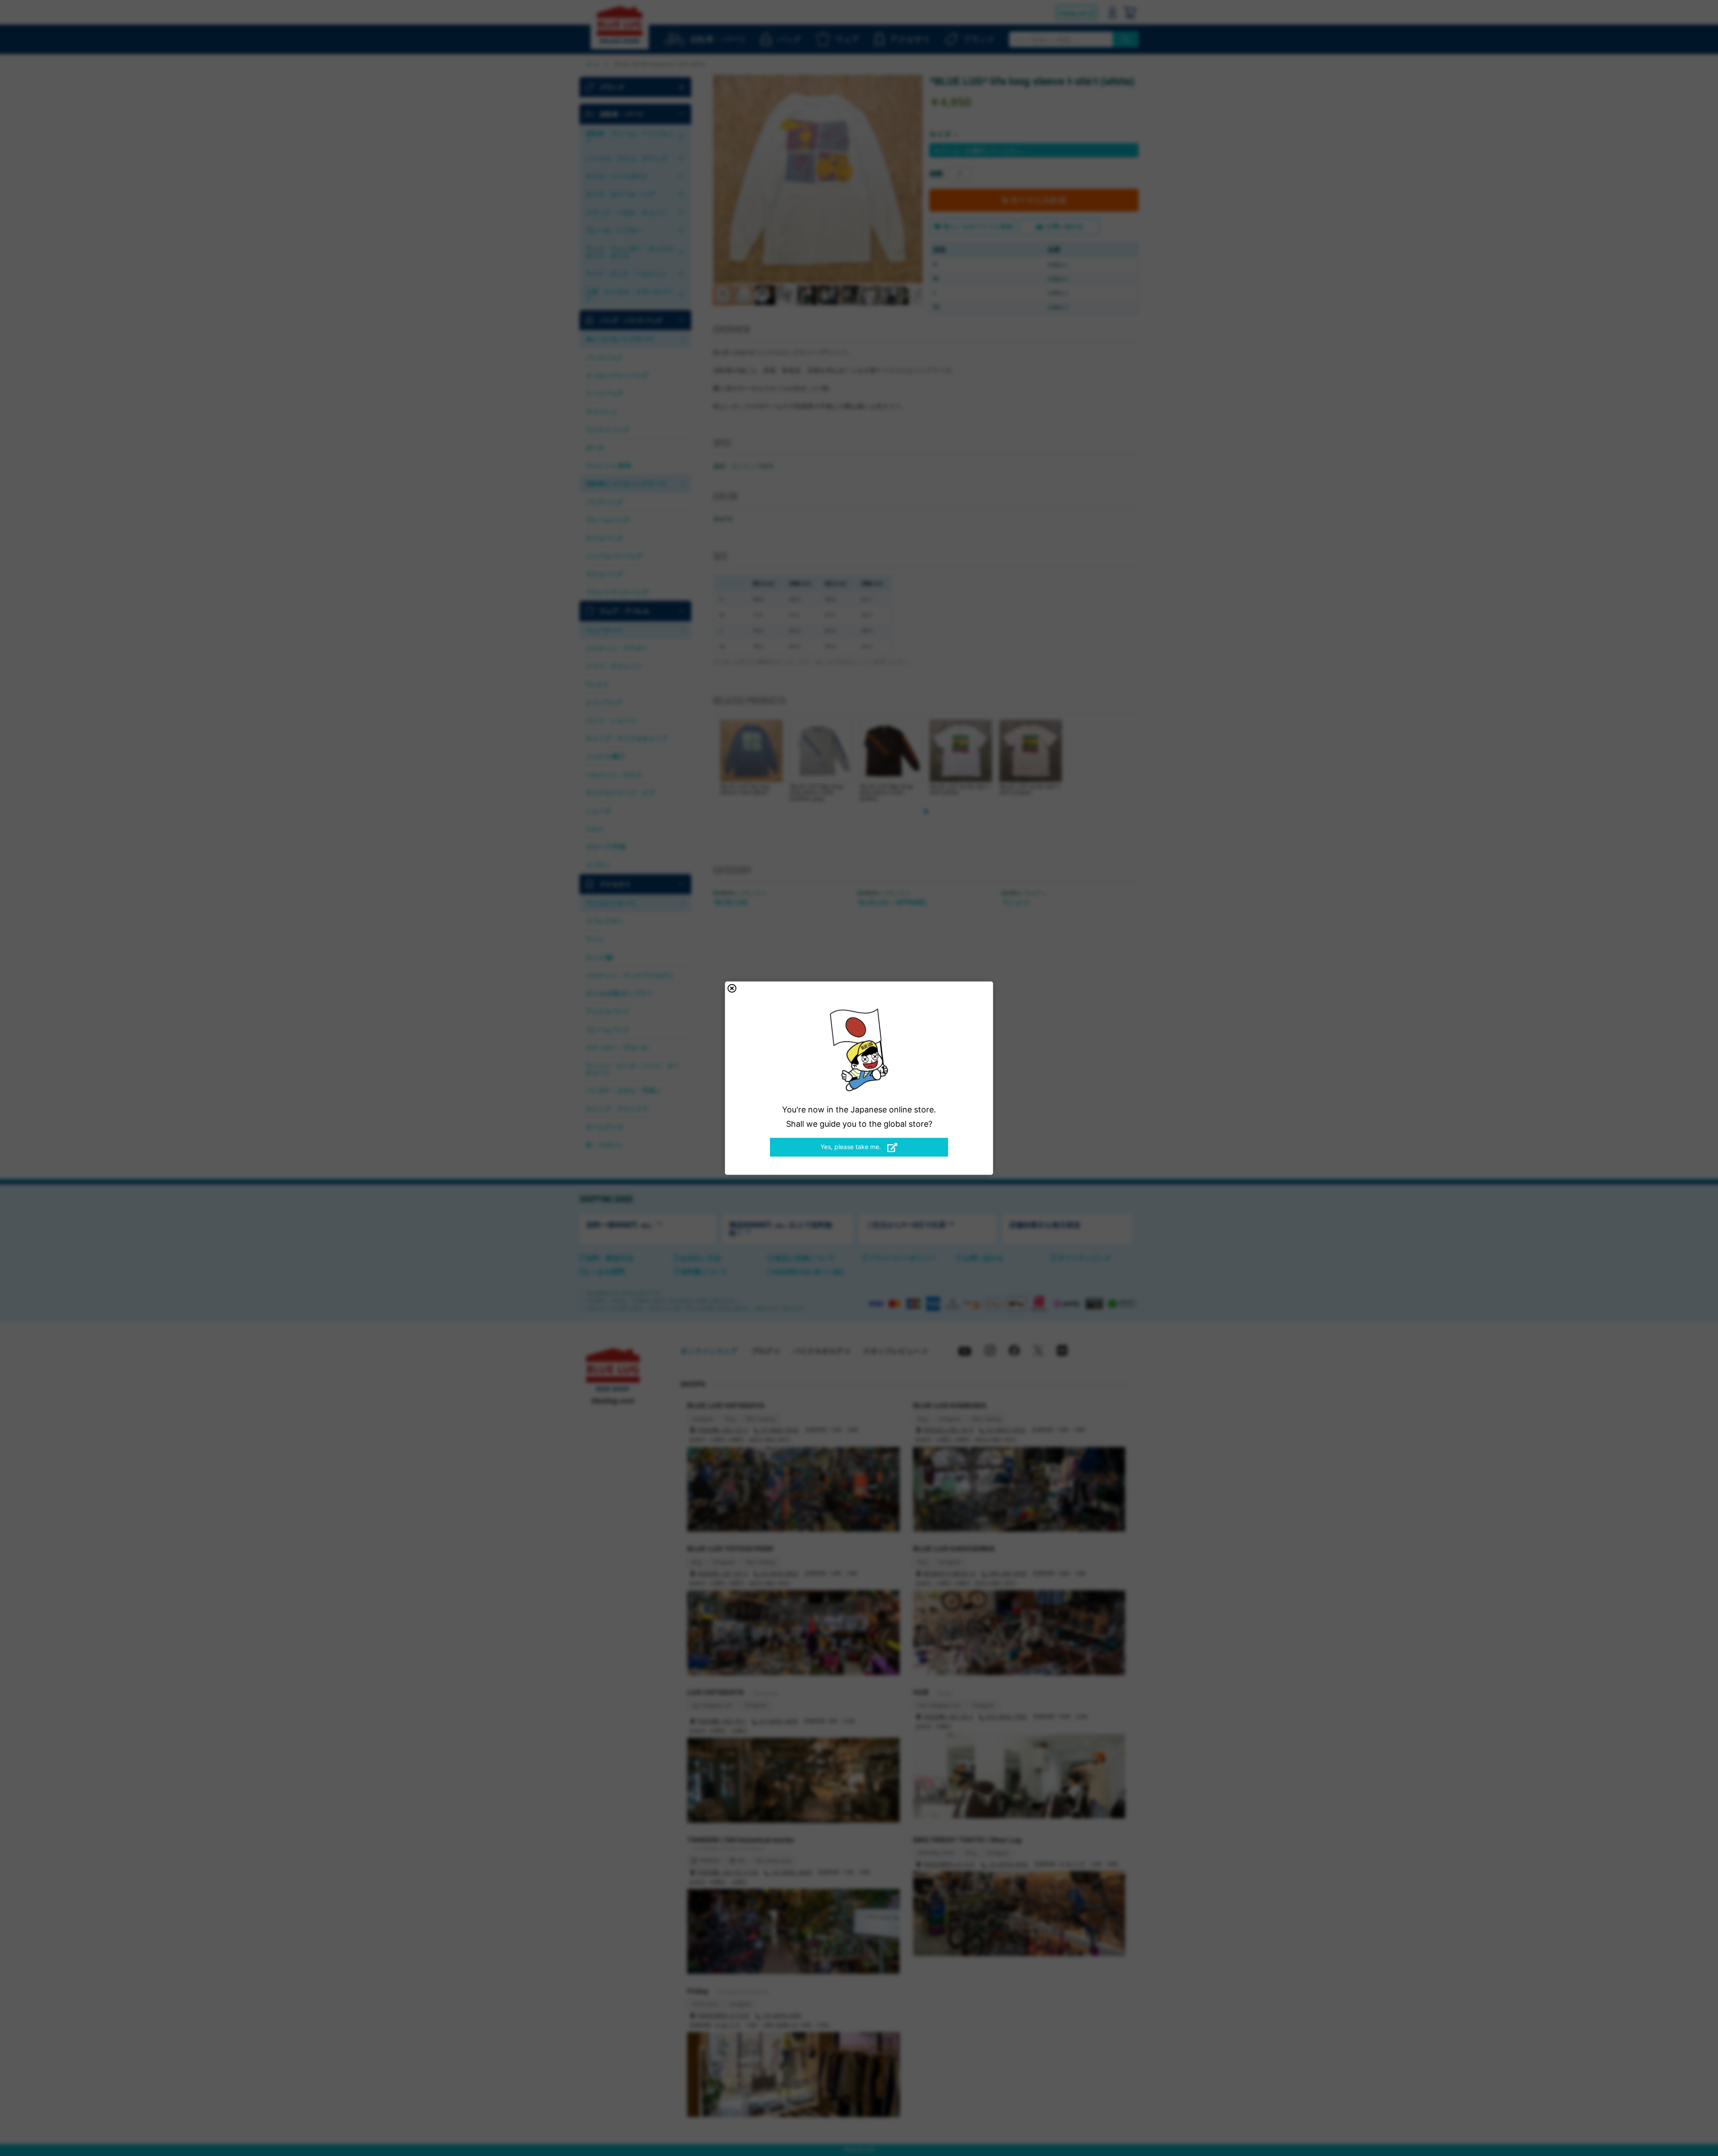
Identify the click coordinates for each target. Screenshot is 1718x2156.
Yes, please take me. (852, 1147)
